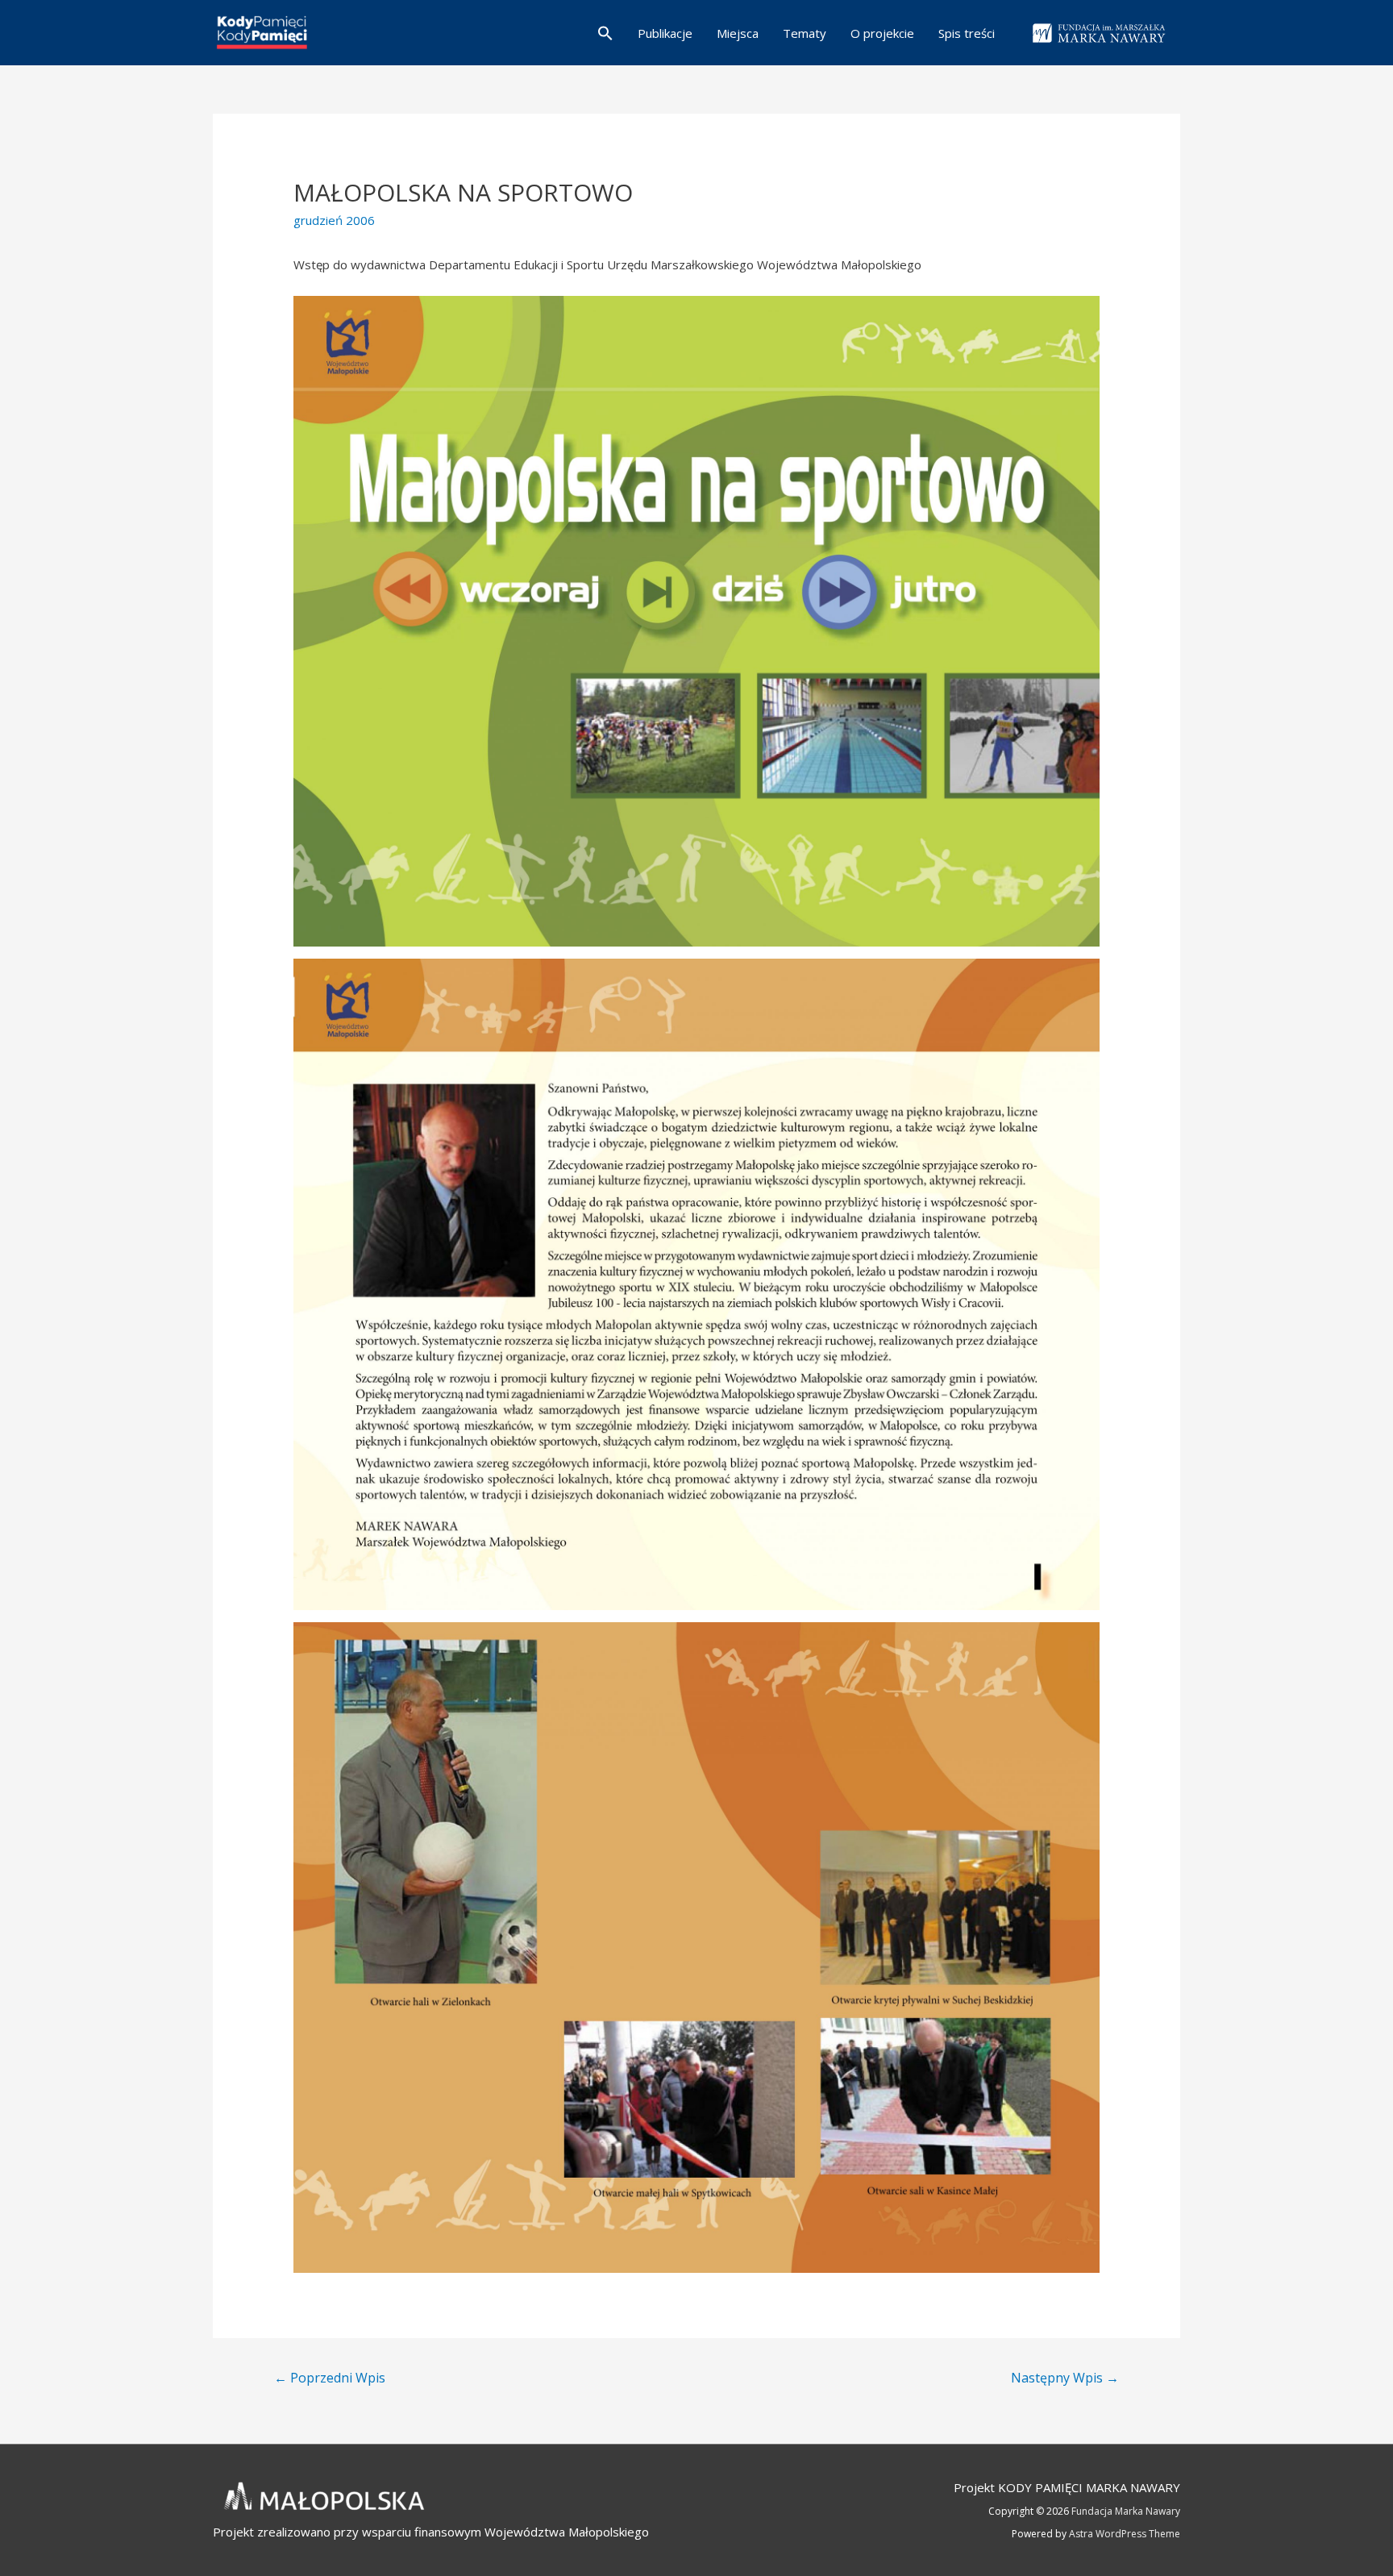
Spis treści (967, 33)
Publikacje (665, 33)
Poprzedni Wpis (330, 2378)
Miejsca (738, 33)
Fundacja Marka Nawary (1126, 2511)
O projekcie (882, 33)
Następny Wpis (1065, 2378)
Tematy (805, 33)
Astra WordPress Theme (1125, 2534)
